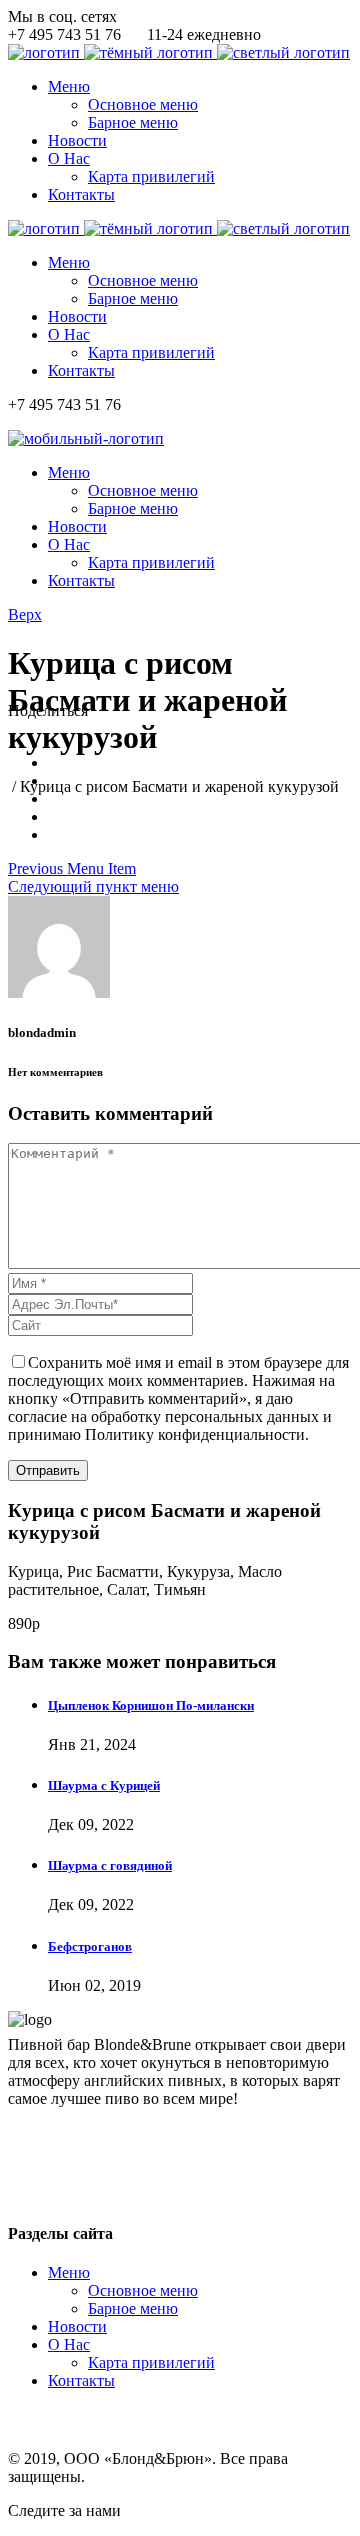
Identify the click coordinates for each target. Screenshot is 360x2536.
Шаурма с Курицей (104, 1785)
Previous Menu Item (72, 868)
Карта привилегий (151, 2362)
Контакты (81, 2380)
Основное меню (143, 2290)
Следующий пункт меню (93, 886)
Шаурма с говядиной (110, 1865)
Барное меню (133, 2308)
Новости (77, 2326)
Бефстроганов (90, 1946)
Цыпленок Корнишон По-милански (151, 1705)
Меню (69, 2272)
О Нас (69, 2344)
